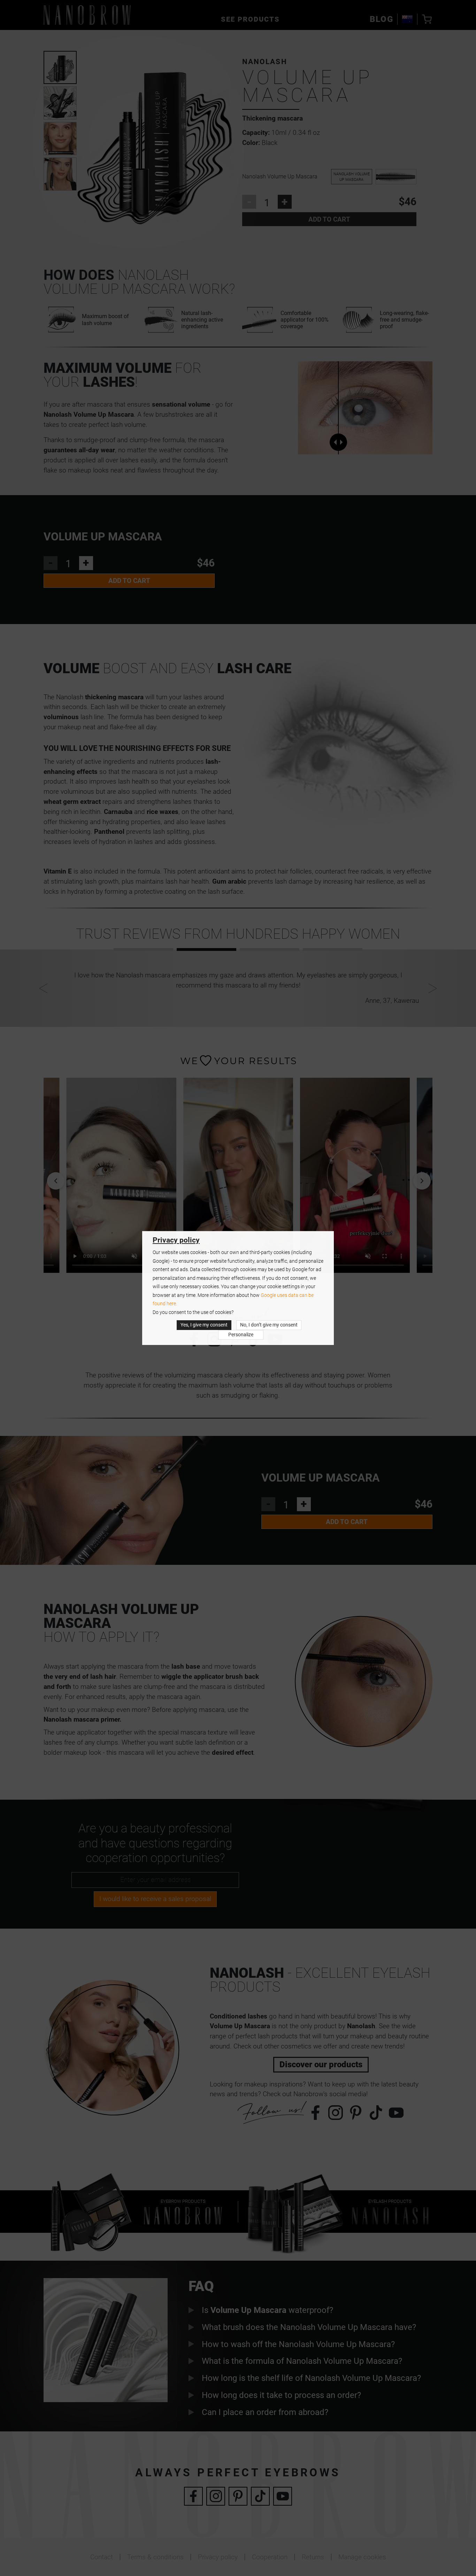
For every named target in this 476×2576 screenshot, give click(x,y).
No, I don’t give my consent (269, 1325)
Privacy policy (176, 1240)
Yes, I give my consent (204, 1325)
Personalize (241, 1335)
